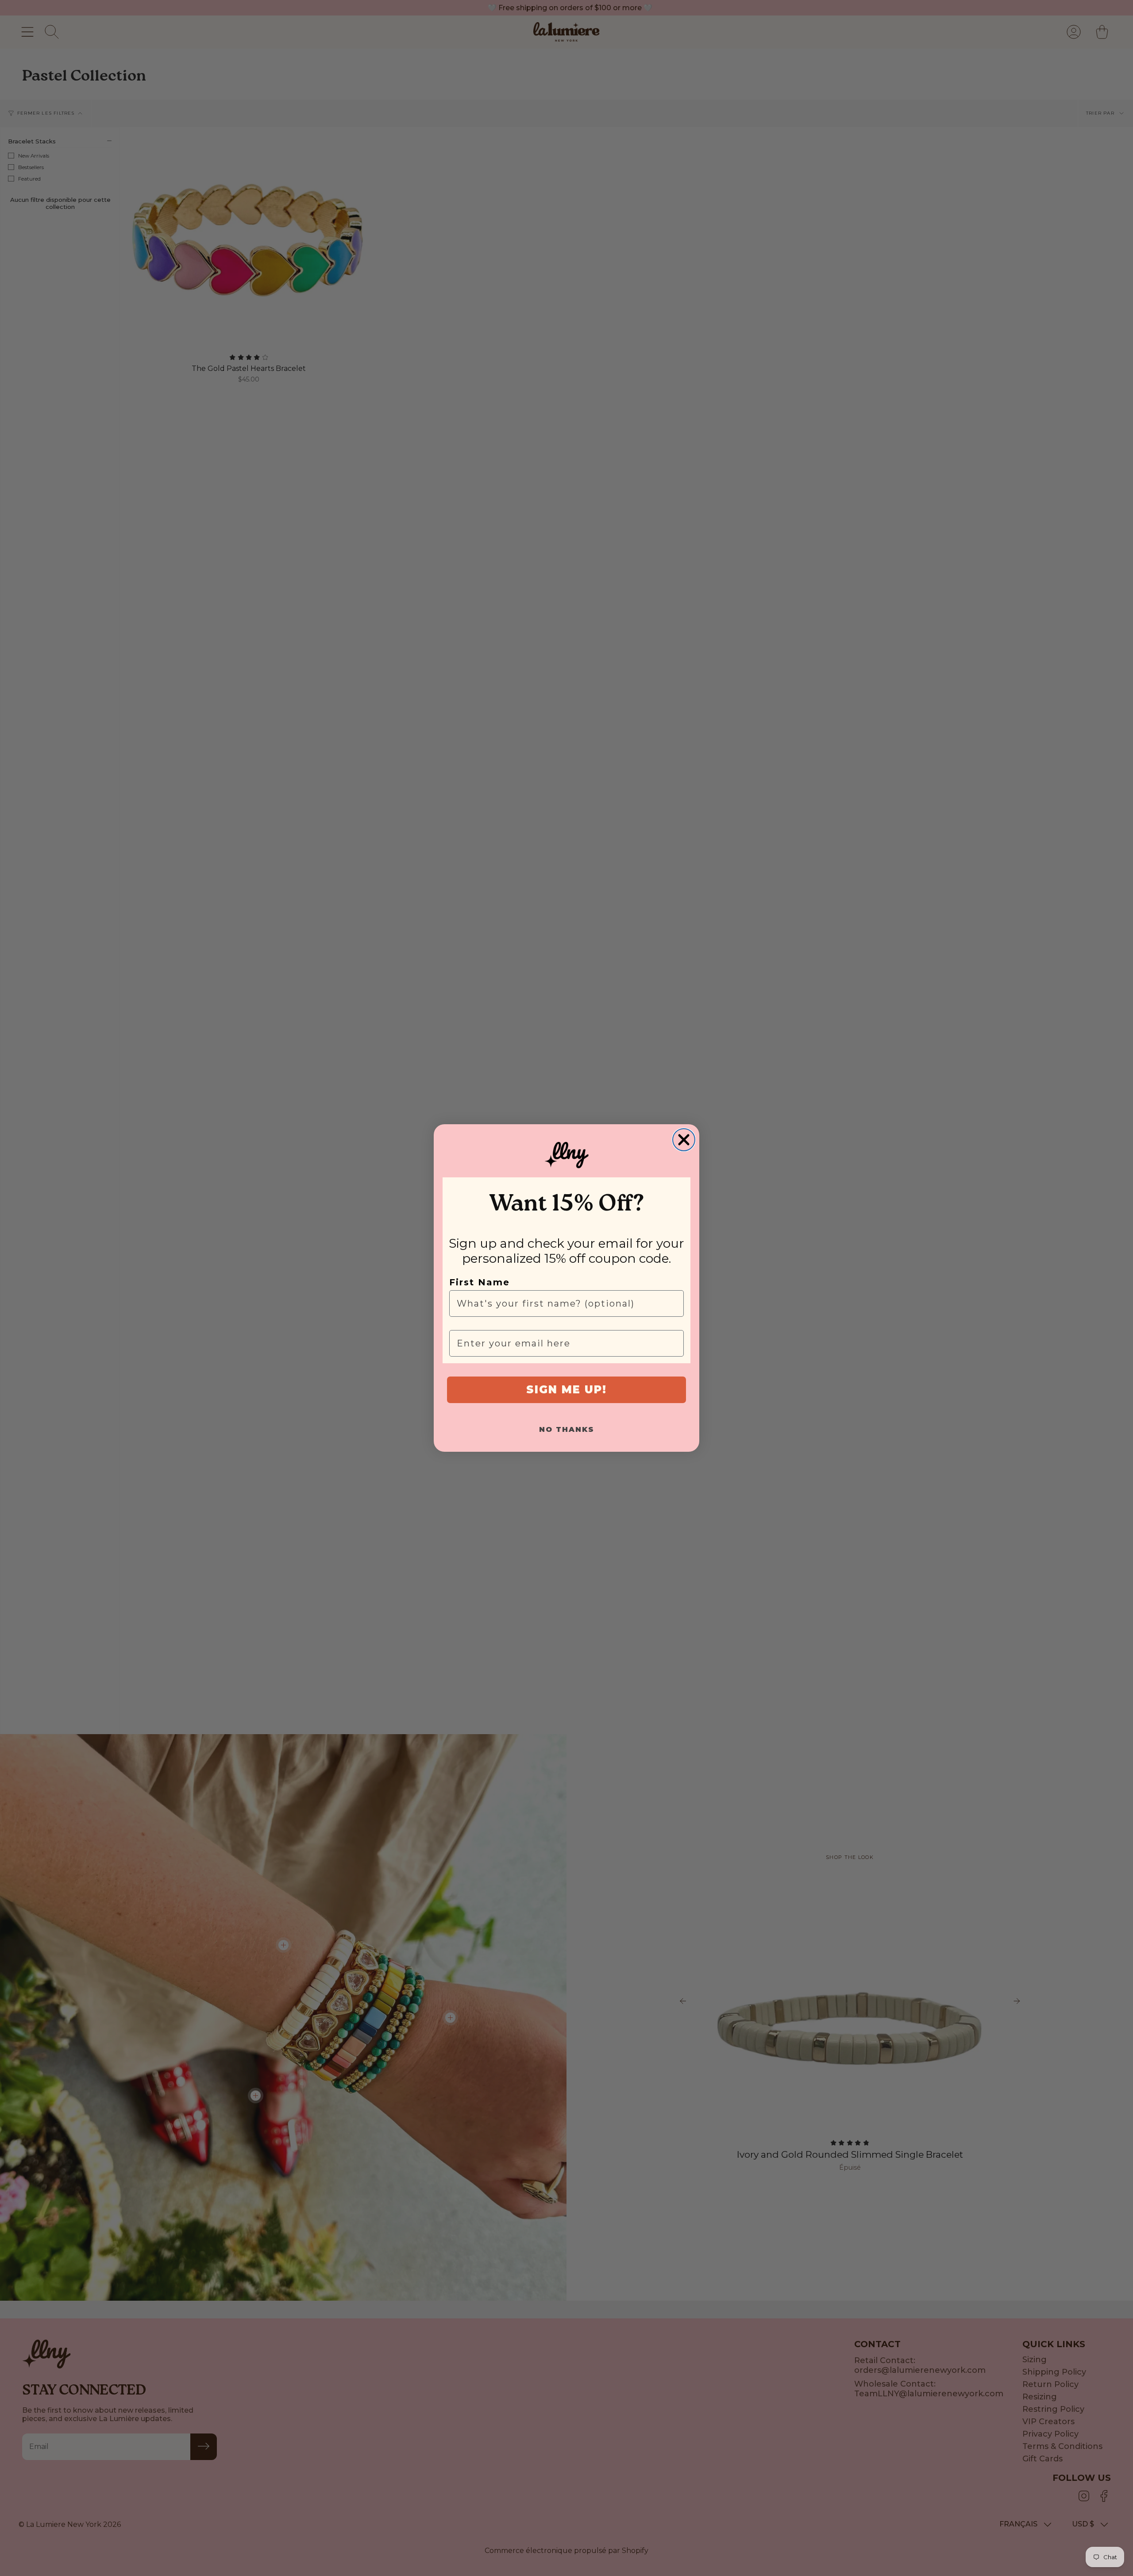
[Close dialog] (684, 1140)
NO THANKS (567, 1429)
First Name (480, 1282)
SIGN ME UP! (566, 1390)
